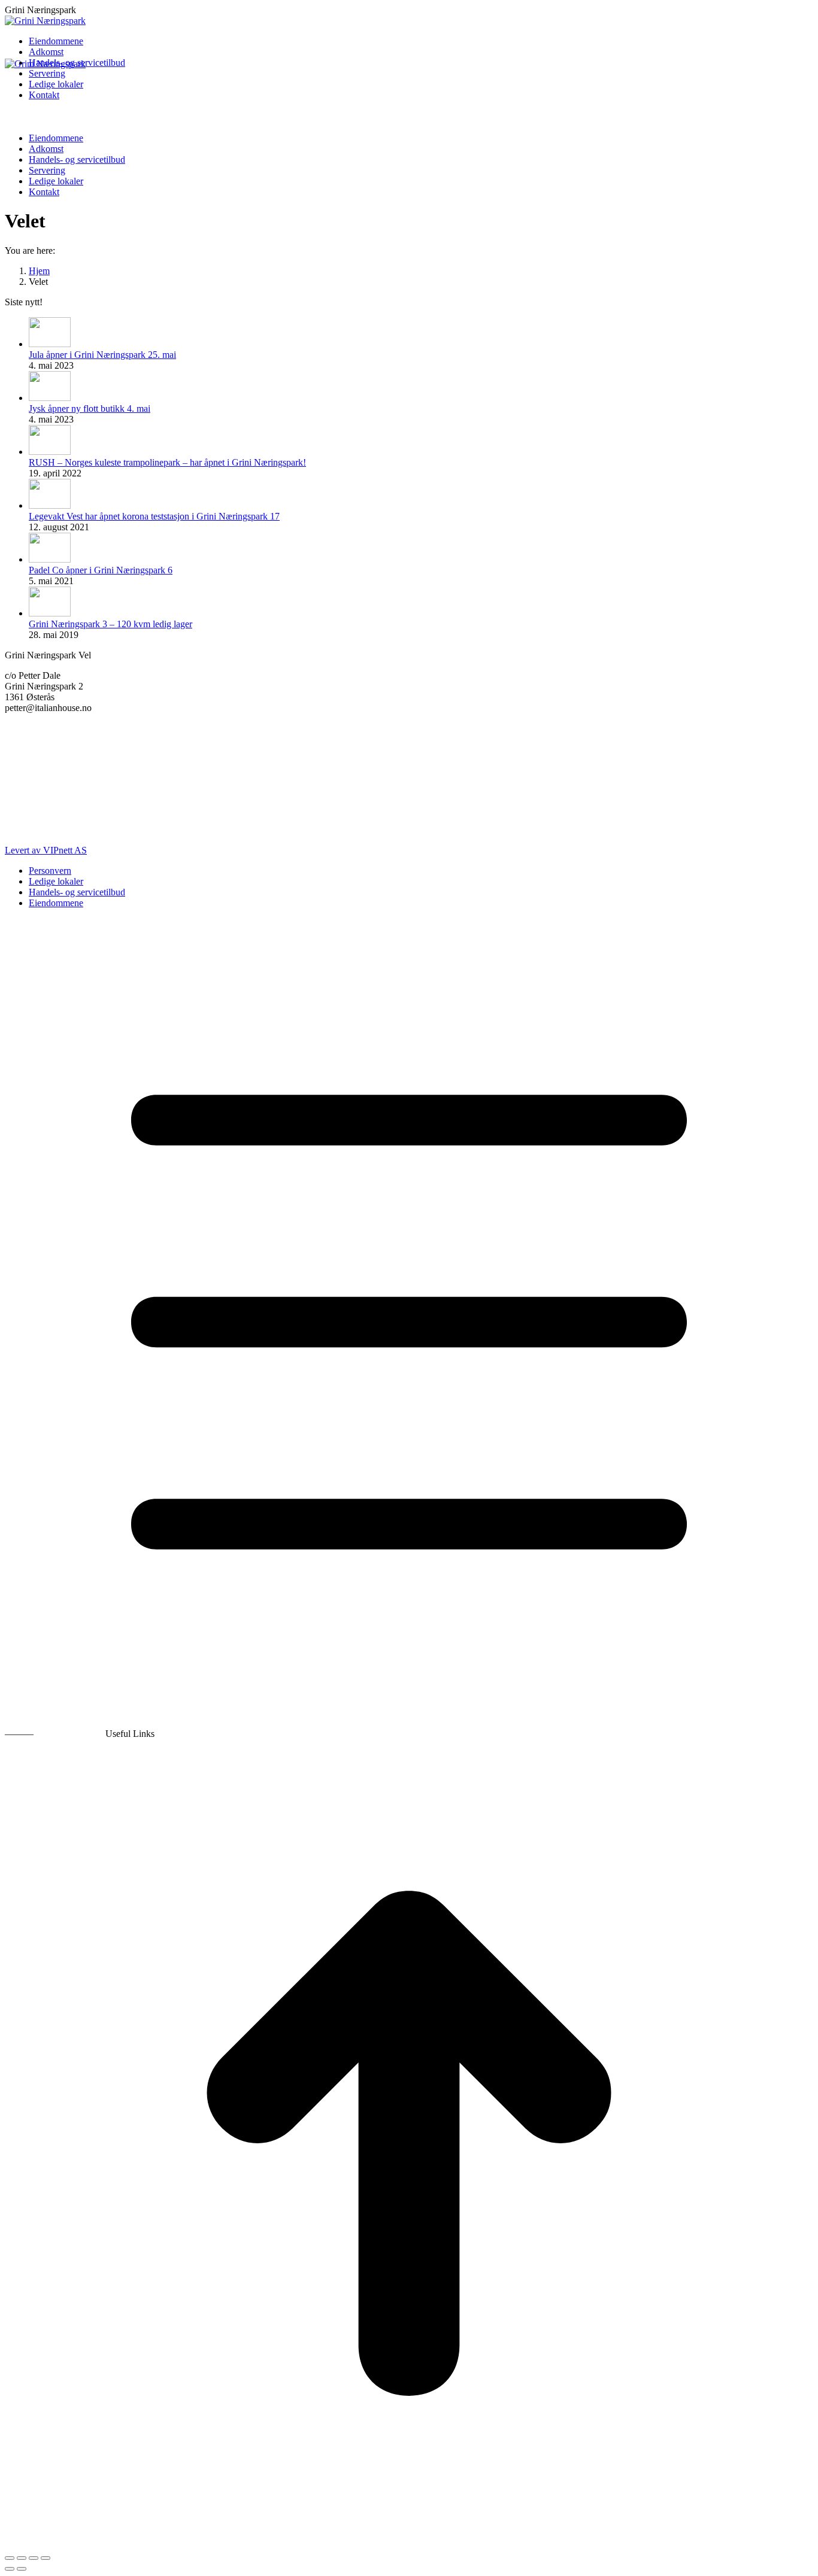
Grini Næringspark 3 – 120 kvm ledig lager (110, 624)
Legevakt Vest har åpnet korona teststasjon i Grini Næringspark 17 (154, 516)
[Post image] (50, 344)
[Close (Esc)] (10, 2558)
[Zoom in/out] (46, 2558)
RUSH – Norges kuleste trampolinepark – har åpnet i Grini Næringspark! (167, 462)
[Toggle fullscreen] (34, 2558)
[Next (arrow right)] (22, 2569)
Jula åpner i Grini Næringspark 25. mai (102, 355)
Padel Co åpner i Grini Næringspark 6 (101, 570)
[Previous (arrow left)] (10, 2569)
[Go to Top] (409, 2544)
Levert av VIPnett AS (46, 850)
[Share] (22, 2558)
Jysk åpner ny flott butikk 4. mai (90, 408)
